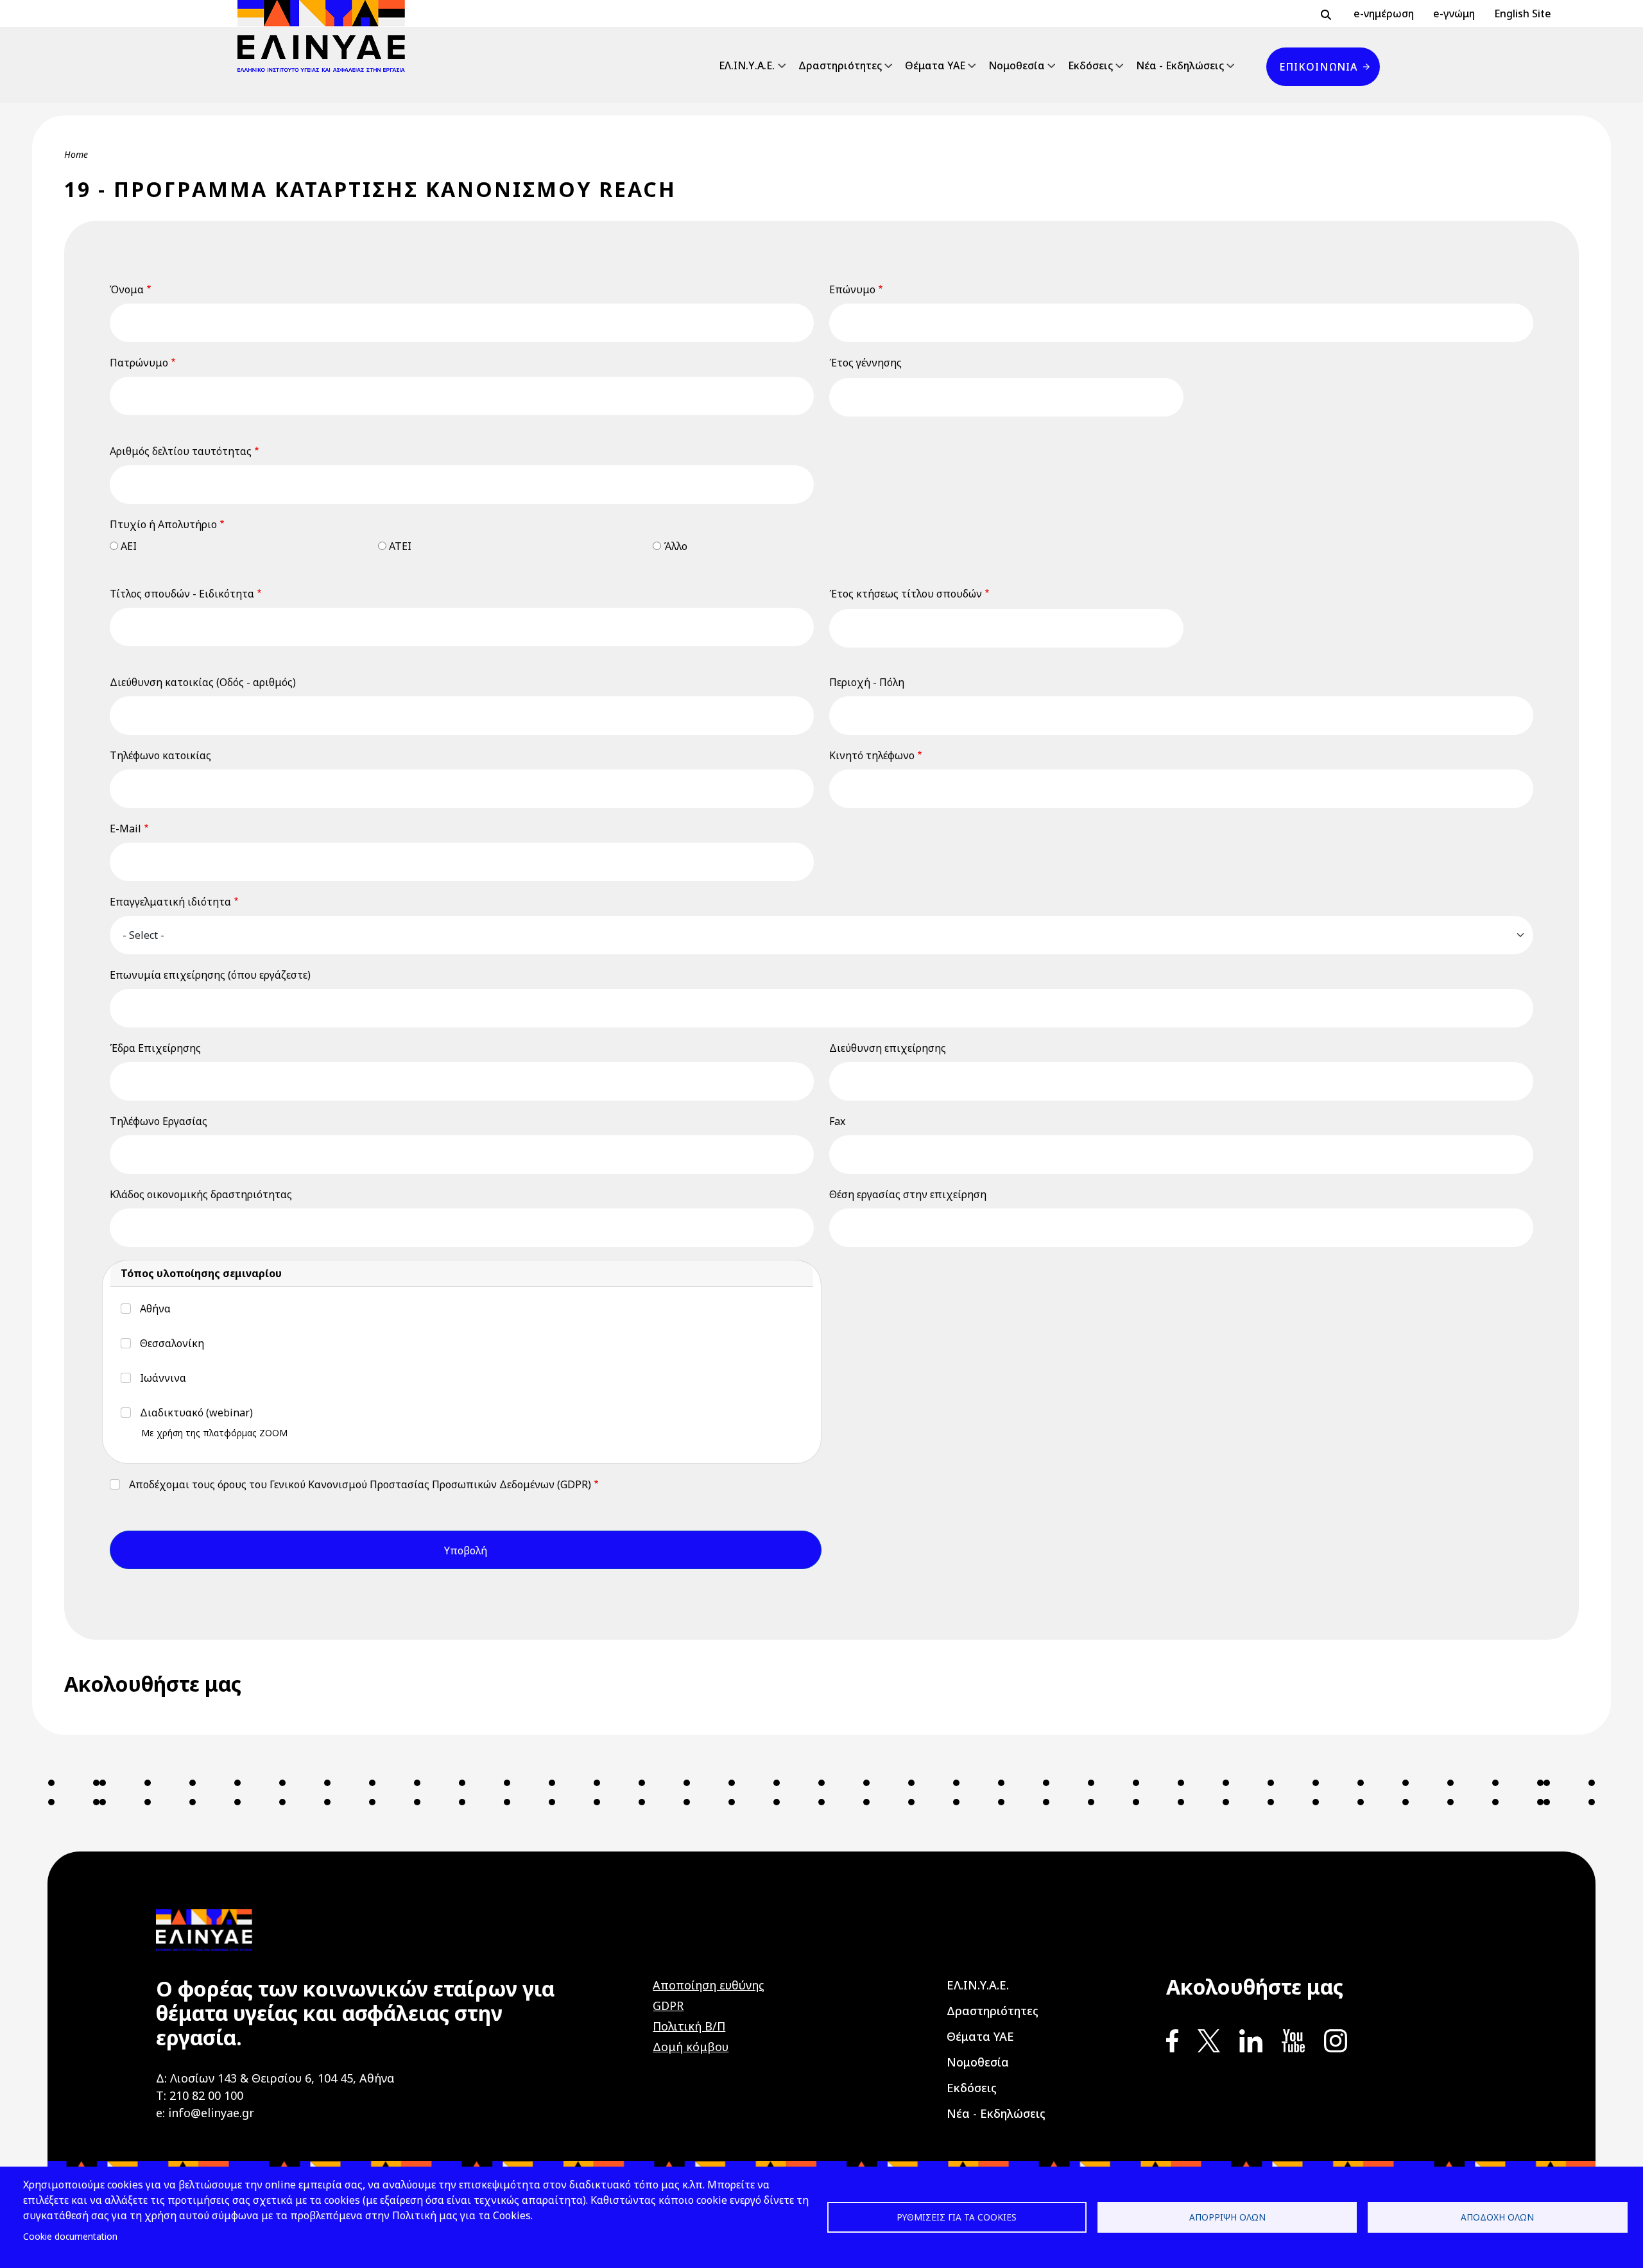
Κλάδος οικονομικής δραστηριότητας (201, 1194)
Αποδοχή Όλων (1497, 2217)
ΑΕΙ (129, 546)
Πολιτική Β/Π (689, 2026)
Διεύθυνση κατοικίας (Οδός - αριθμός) (203, 682)
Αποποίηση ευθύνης (709, 1985)
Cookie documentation (70, 2236)
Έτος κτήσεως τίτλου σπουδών (906, 594)
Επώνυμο (852, 289)
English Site (1523, 13)
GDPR (668, 2006)
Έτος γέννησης (865, 363)
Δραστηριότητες (840, 65)
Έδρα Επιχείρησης (155, 1048)
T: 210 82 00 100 (200, 2095)
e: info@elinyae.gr (205, 2113)
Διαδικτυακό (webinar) (196, 1413)
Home (76, 154)
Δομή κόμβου (691, 2047)
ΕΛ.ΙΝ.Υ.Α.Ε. (747, 65)
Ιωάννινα (163, 1378)
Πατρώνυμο (139, 363)
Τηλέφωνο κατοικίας (160, 755)
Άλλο (675, 546)
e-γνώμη (1454, 13)
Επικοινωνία (1318, 67)
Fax (837, 1121)
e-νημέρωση (1384, 13)
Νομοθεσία (1017, 65)
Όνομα (127, 289)
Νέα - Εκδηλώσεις (1180, 65)
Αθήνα (155, 1309)
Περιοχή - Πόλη (867, 682)
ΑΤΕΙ (400, 546)
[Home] (326, 36)
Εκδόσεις (1090, 65)
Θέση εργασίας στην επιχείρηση (908, 1194)
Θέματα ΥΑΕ (935, 65)
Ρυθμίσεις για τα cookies (957, 2217)
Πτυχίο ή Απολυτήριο (163, 524)
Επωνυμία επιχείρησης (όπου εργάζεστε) (210, 975)
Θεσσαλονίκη (172, 1343)
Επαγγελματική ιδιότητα (170, 902)
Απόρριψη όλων (1227, 2217)
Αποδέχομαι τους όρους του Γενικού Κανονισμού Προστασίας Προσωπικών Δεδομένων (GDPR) (360, 1484)
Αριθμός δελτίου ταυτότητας (181, 451)
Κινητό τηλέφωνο (872, 755)
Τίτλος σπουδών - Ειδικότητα (182, 594)
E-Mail (125, 829)
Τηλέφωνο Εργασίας (159, 1121)
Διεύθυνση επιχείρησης (888, 1048)
